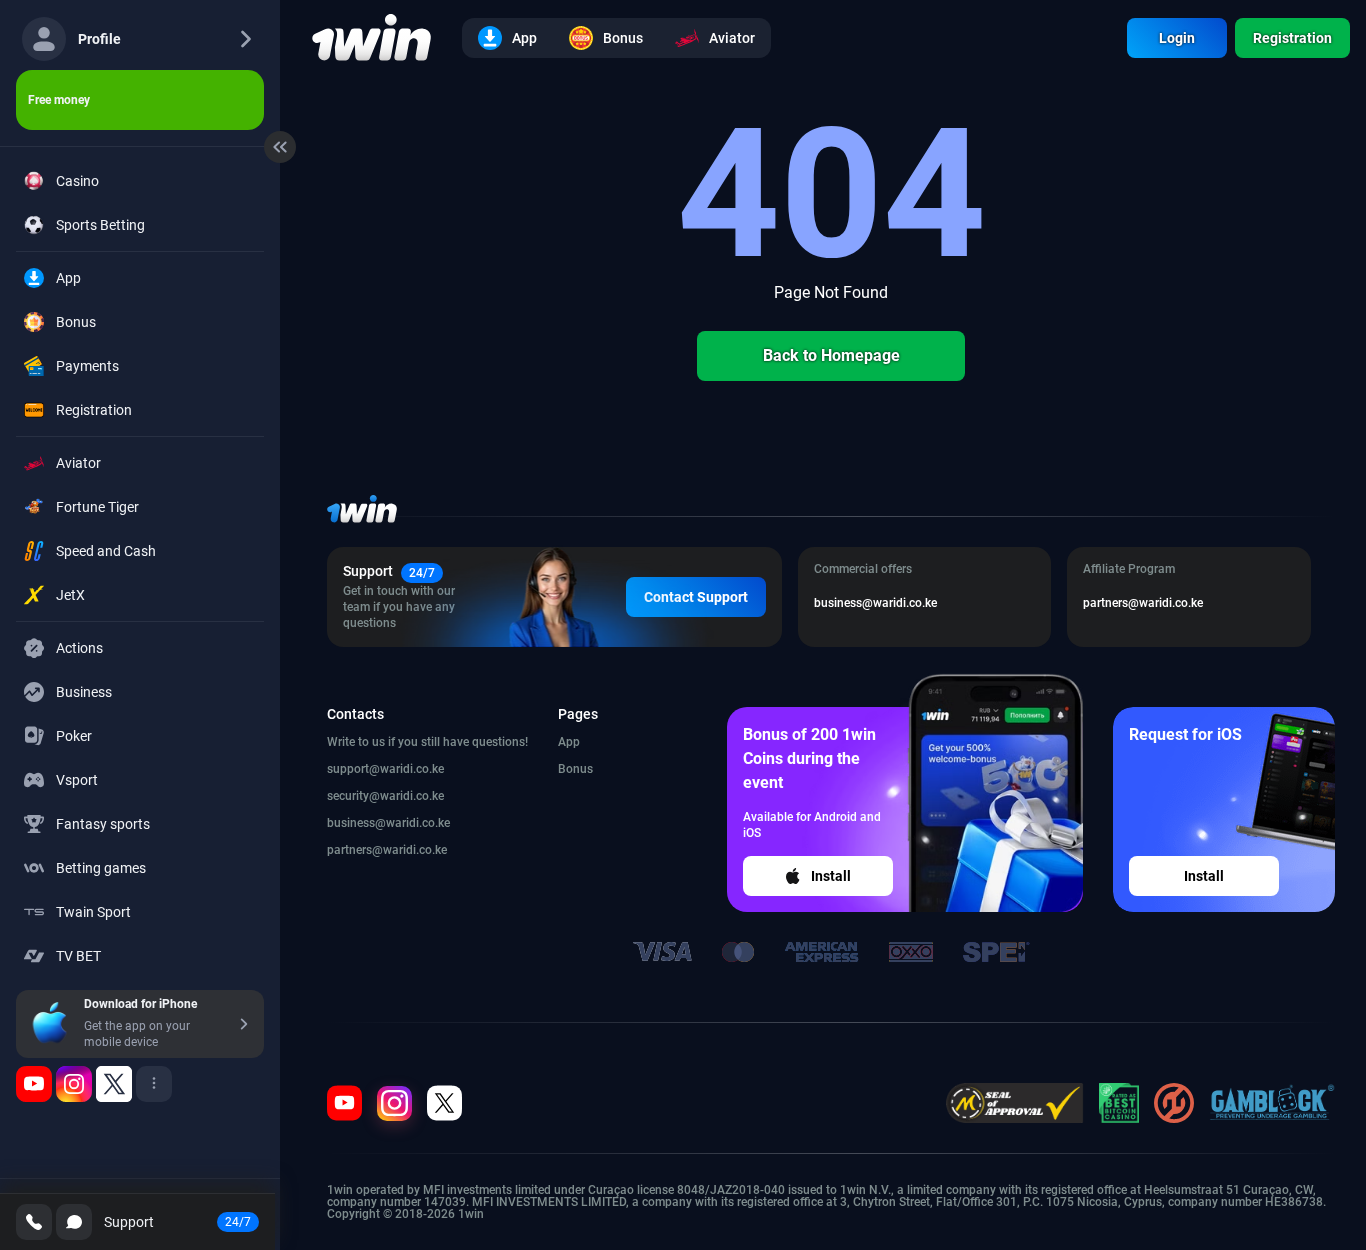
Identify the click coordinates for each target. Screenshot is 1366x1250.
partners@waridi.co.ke (387, 850)
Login (1177, 38)
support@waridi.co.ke (385, 769)
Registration (1292, 38)
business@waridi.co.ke (388, 823)
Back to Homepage (831, 355)
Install (831, 876)
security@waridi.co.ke (385, 796)
